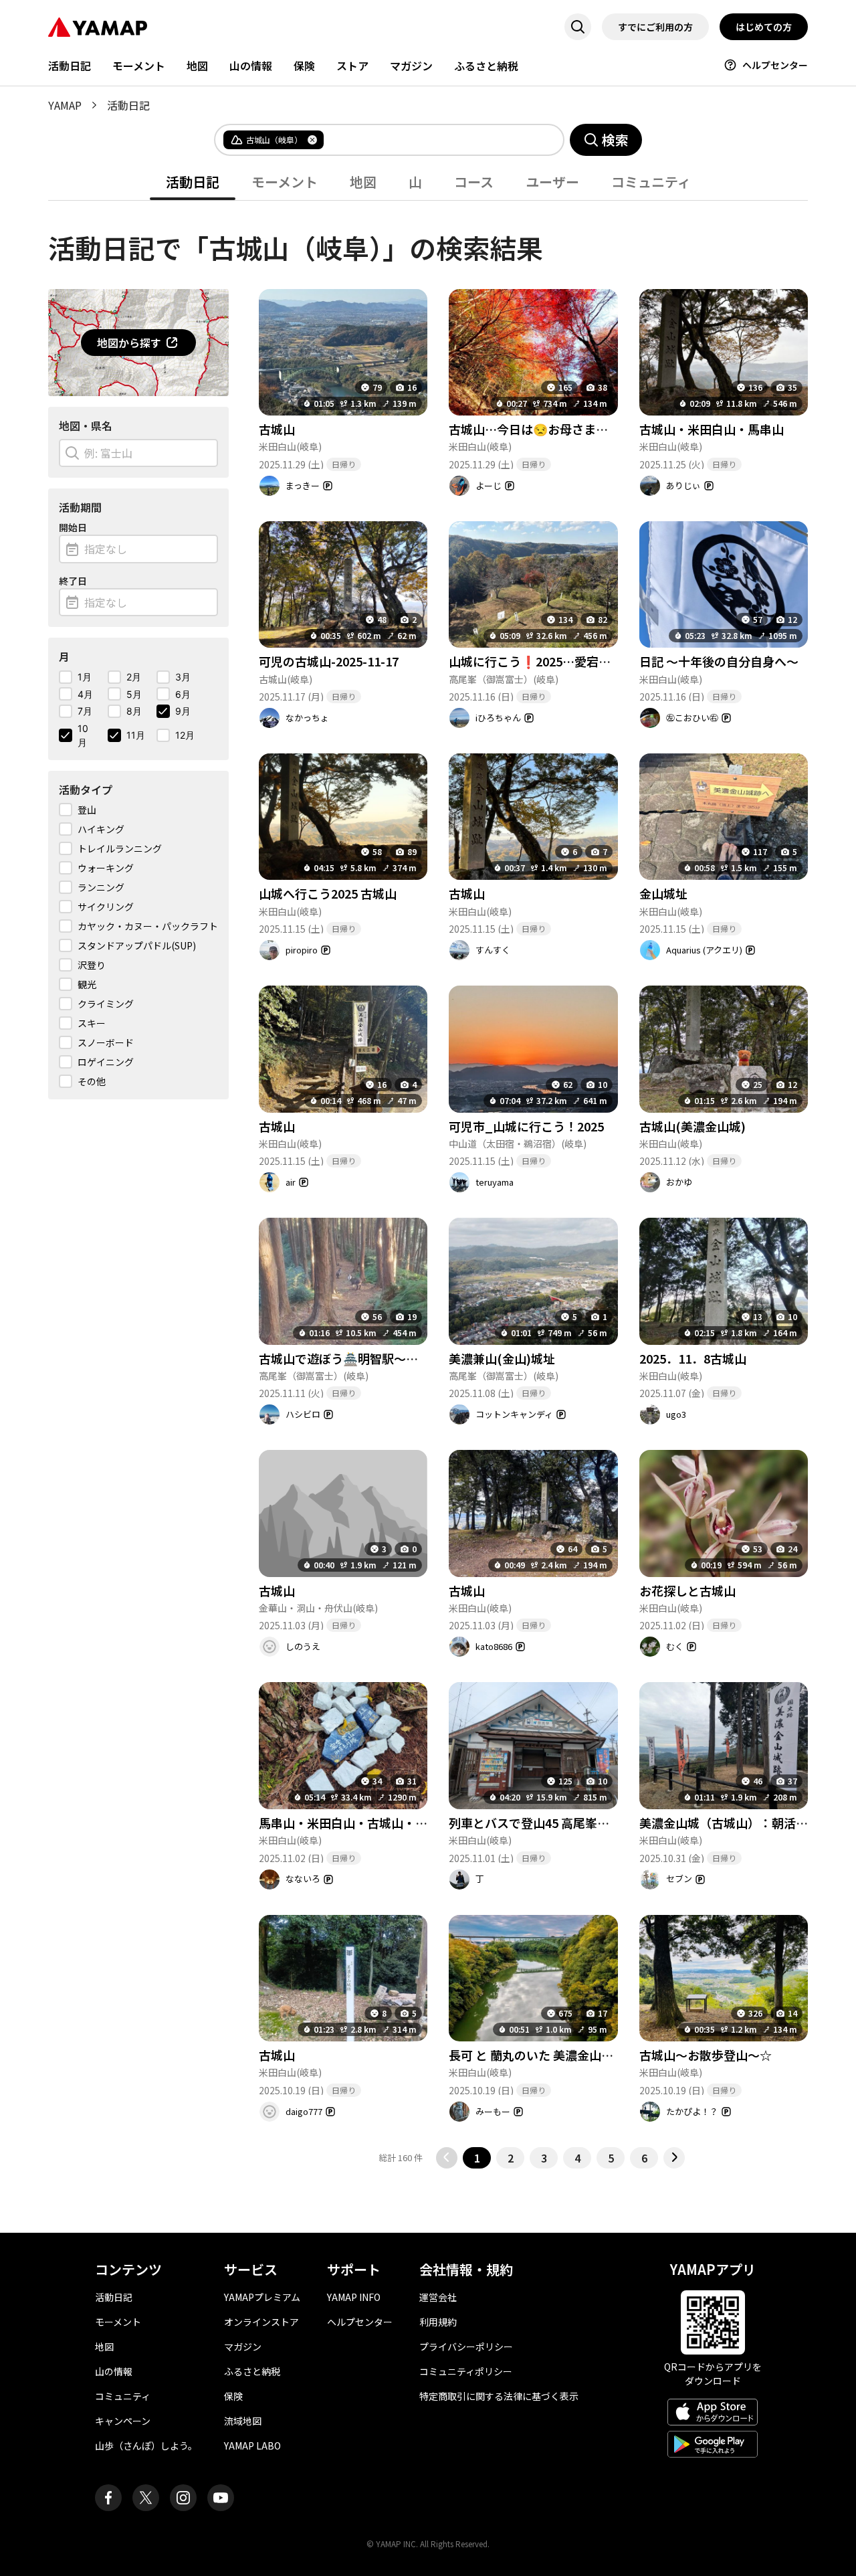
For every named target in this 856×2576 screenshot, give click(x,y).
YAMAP (65, 105)
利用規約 (438, 2322)
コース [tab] (474, 182)
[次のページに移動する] (674, 2158)
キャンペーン (123, 2421)
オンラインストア (261, 2322)
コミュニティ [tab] (651, 182)
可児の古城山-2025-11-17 (329, 661)
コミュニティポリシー (466, 2371)
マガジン (411, 66)
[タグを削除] (312, 140)
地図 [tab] (363, 182)
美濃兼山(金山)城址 (502, 1358)
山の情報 (251, 66)
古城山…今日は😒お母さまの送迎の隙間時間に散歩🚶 (596, 429)
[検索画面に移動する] (578, 27)
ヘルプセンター (775, 65)
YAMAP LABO (252, 2446)
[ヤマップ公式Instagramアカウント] (183, 2498)
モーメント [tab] (285, 182)
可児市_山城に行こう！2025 (526, 1126)
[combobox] (433, 140)
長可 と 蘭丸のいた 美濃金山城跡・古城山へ (567, 2055)
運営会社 (438, 2297)
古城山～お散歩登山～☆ (706, 2055)
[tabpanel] (428, 1185)
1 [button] (477, 2158)
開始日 (73, 527)
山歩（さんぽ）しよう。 (146, 2446)
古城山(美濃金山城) (692, 1126)
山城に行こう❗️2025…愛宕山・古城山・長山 (572, 661)
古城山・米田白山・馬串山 (712, 429)
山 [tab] (415, 182)
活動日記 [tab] (193, 182)
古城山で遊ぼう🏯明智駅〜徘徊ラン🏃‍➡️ (364, 1358)
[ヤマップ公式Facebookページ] (108, 2498)
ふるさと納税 (486, 66)
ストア (352, 66)
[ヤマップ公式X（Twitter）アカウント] (146, 2498)
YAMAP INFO (354, 2297)
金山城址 (663, 893)
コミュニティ (123, 2396)
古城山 (277, 429)
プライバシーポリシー (466, 2347)
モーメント (139, 66)
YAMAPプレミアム (262, 2297)
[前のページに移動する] (447, 2158)
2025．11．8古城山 (693, 1358)
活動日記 (70, 66)
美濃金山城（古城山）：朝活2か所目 (739, 1823)
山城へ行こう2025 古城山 (328, 893)
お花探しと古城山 (687, 1590)
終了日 (73, 581)
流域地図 (243, 2421)
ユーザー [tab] (552, 182)
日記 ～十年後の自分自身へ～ (719, 661)
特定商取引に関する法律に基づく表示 (499, 2396)
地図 (197, 66)
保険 (304, 66)
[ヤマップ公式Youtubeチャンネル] (221, 2498)
